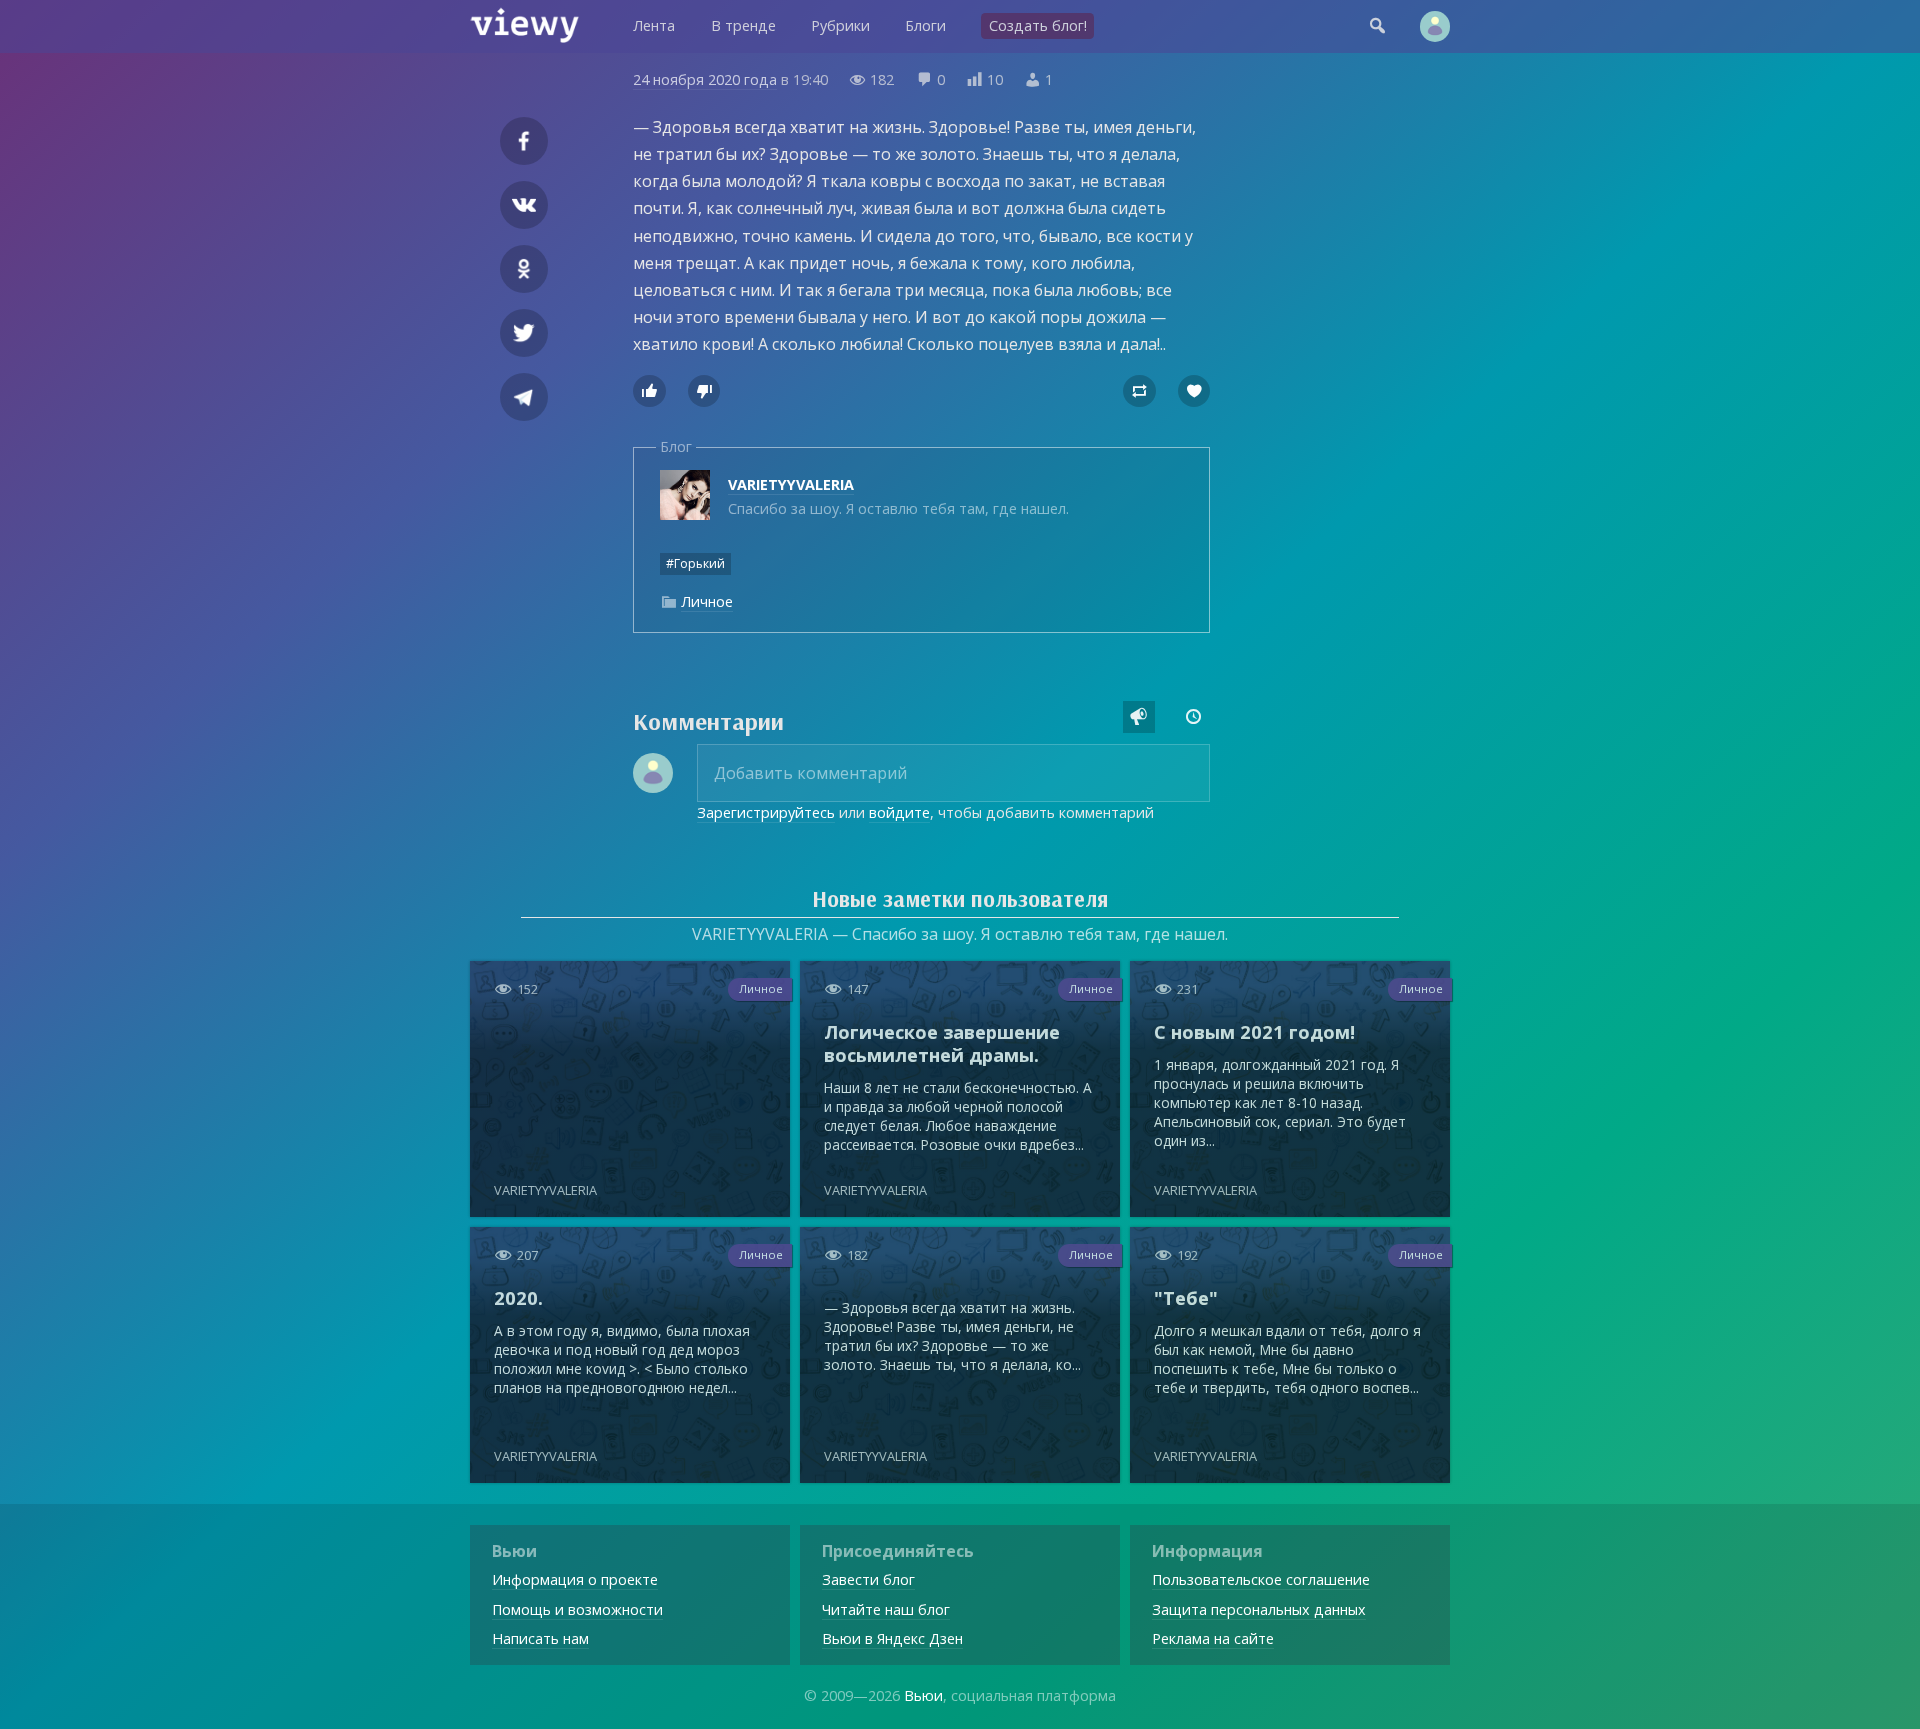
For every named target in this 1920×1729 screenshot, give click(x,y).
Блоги (925, 25)
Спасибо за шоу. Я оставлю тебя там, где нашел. (898, 496)
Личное (707, 601)
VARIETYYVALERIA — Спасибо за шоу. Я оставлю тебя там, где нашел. (960, 934)
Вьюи (923, 1695)
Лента (654, 25)
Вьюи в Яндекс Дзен (892, 1638)
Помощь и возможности (577, 1609)
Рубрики (840, 25)
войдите (899, 812)
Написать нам (540, 1638)
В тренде (743, 25)
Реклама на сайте (1213, 1638)
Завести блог (868, 1579)
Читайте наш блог (886, 1609)
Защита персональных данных (1259, 1609)
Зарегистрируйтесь (766, 812)
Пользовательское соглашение (1261, 1579)
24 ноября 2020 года (705, 79)
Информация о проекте (575, 1579)
